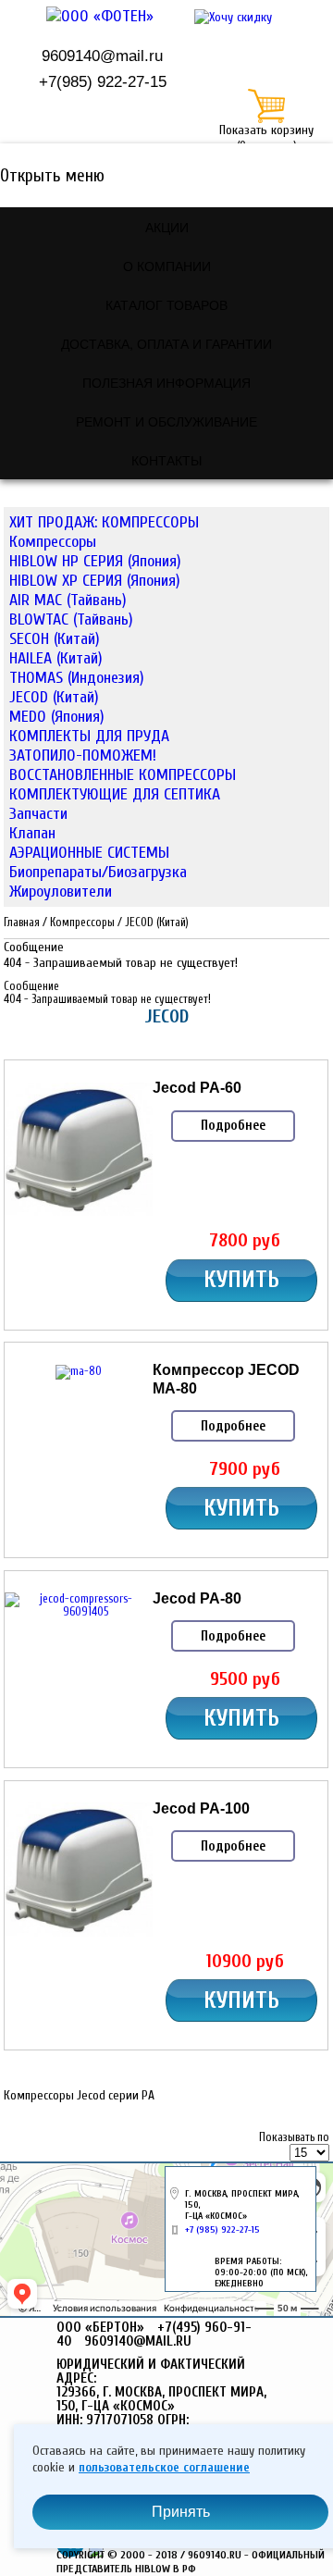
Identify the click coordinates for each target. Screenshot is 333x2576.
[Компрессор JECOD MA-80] (79, 1371)
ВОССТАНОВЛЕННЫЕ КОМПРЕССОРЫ (123, 775)
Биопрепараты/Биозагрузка (98, 872)
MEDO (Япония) (57, 717)
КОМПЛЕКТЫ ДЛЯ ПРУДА (89, 736)
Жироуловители (61, 892)
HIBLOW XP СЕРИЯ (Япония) (95, 581)
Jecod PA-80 (197, 1598)
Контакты (166, 460)
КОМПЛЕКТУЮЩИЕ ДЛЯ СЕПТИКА (115, 794)
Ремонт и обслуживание (166, 421)
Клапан (32, 833)
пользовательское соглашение (164, 2467)
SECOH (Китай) (55, 639)
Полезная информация (166, 382)
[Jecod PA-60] (79, 1216)
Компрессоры (53, 542)
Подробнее (233, 1126)
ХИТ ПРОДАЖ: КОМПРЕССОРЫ (104, 522)
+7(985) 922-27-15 (103, 81)
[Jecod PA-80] (79, 1612)
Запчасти (38, 814)
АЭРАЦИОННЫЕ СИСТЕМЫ (89, 853)
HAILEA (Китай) (56, 658)
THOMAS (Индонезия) (77, 678)
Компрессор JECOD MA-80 (226, 1378)
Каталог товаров (166, 304)
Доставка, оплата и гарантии (166, 343)
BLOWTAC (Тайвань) (71, 619)
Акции (167, 227)
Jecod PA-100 (201, 1808)
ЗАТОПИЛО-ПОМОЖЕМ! (83, 755)
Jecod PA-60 (197, 1087)
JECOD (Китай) (54, 697)
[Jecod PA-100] (79, 1936)
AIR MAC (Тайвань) (68, 600)
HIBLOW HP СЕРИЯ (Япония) (95, 561)
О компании (167, 266)
